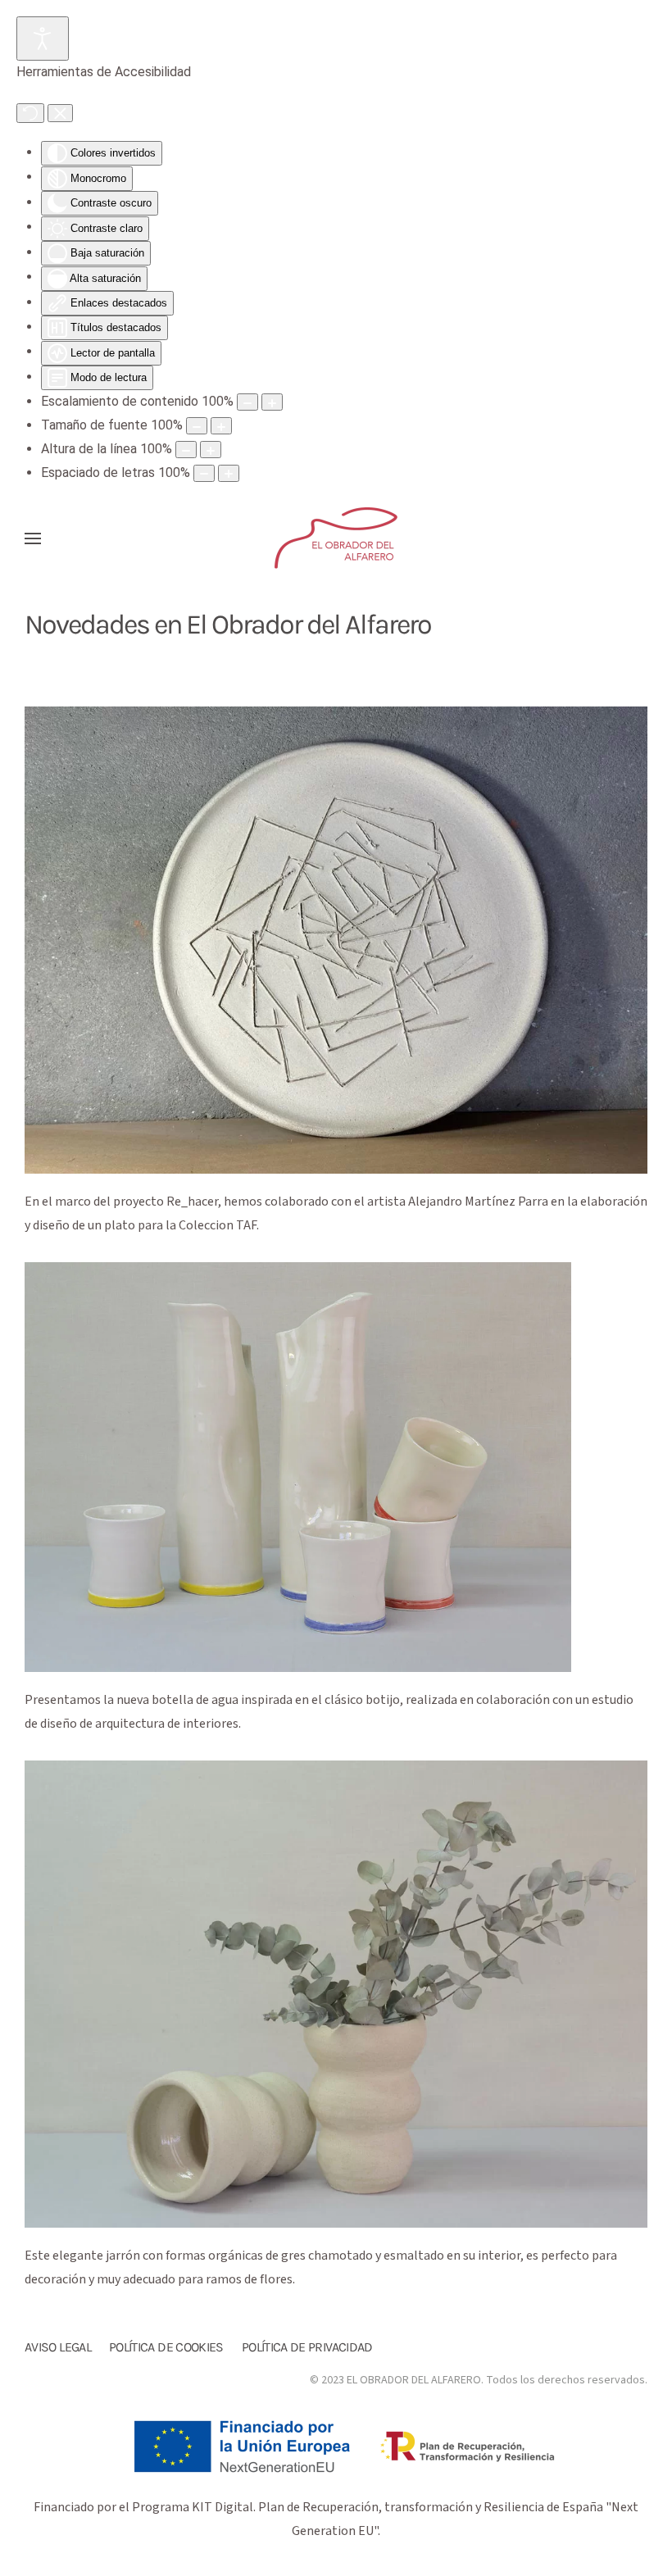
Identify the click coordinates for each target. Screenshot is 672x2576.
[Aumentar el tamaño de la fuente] (221, 426)
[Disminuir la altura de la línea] (186, 450)
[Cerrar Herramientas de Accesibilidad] (60, 113)
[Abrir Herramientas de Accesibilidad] (43, 39)
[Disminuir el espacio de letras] (204, 473)
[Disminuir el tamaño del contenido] (247, 402)
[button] (33, 538)
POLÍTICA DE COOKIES (166, 2347)
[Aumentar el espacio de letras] (229, 473)
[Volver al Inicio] (336, 538)
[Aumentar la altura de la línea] (211, 450)
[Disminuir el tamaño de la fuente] (197, 426)
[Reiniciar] (30, 113)
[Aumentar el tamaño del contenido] (272, 402)
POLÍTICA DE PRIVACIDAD (307, 2347)
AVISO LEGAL (58, 2347)
